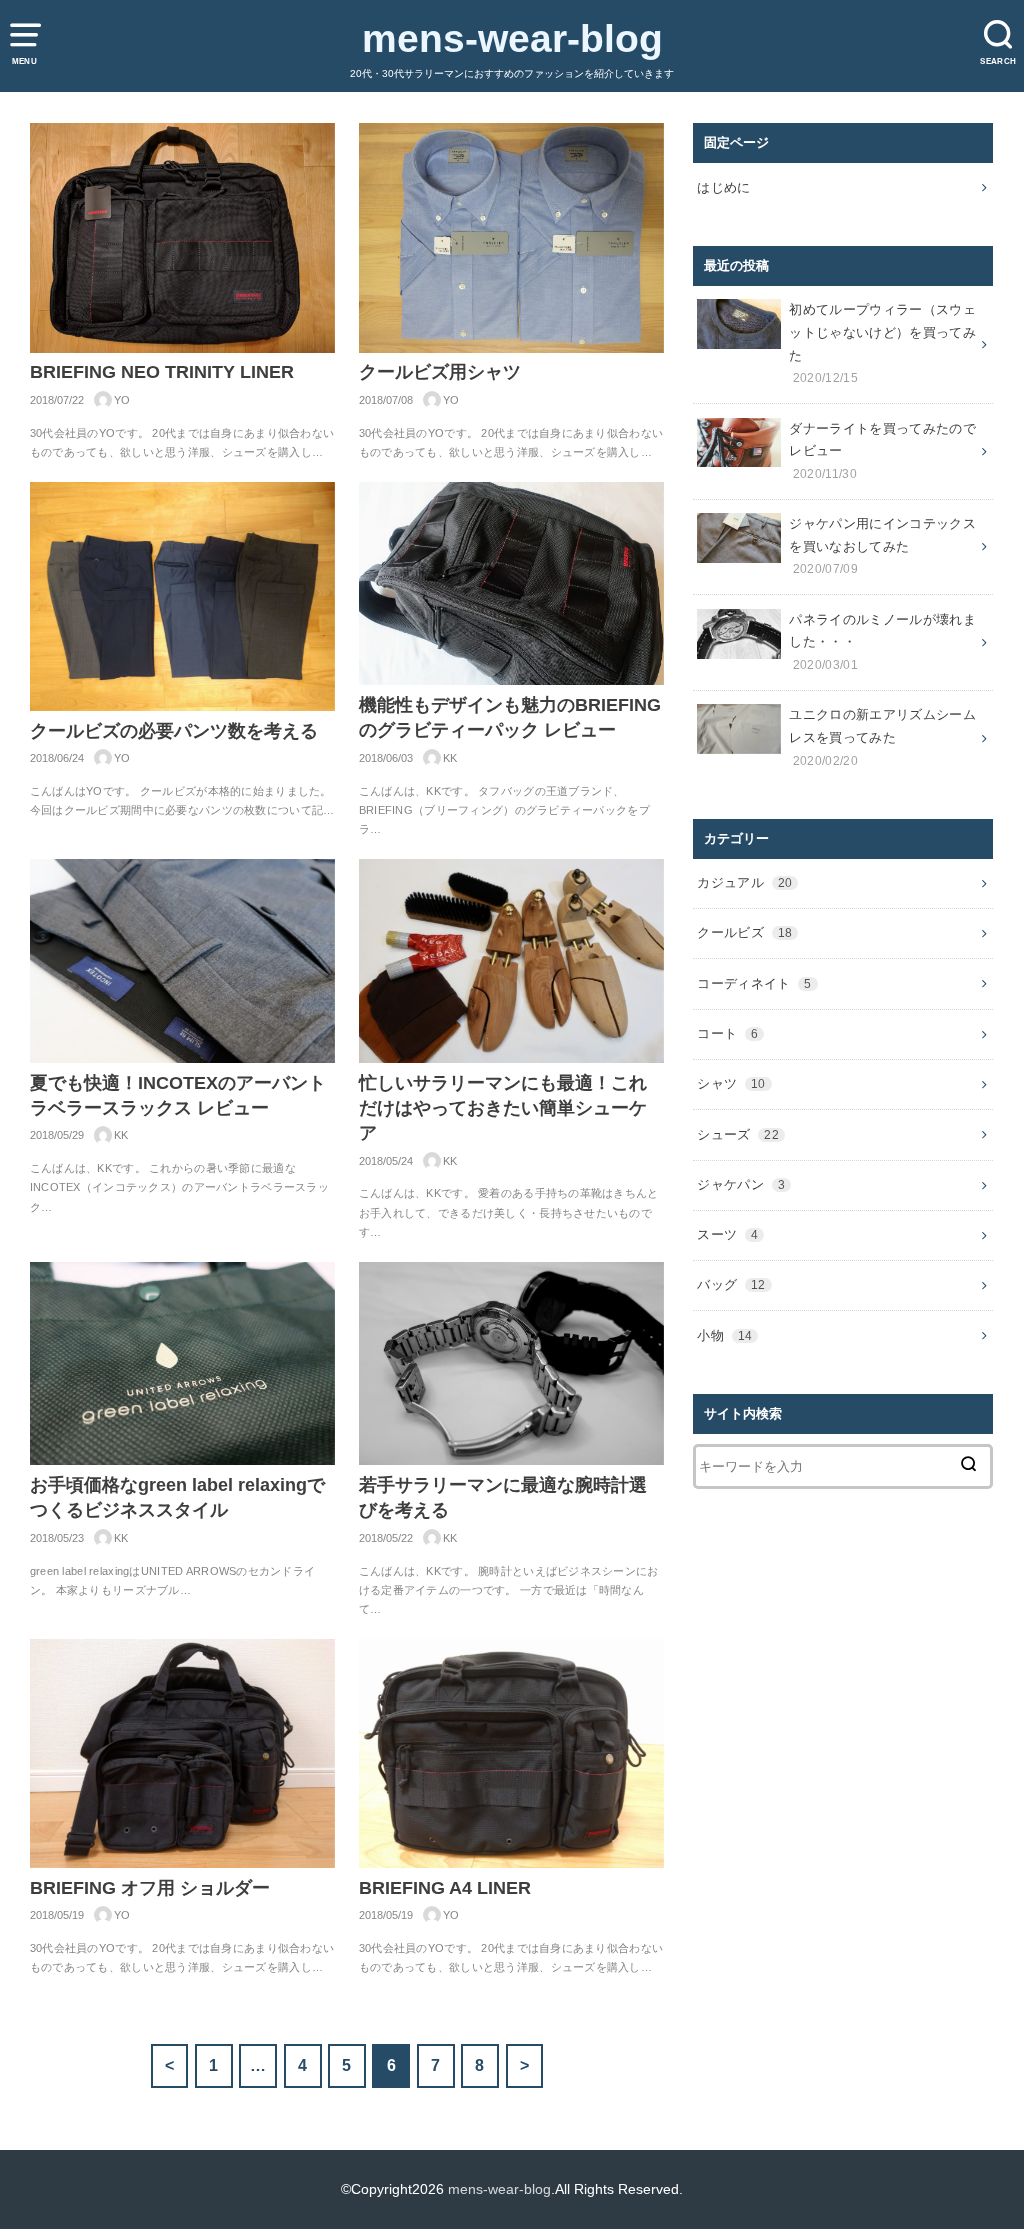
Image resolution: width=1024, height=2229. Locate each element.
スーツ (727, 1234)
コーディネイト (754, 983)
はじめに (723, 187)
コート (727, 1033)
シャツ (731, 1083)
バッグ (731, 1284)
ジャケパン (741, 1184)
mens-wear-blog (512, 38)
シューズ (738, 1134)
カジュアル (744, 882)
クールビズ (744, 932)
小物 (724, 1335)
